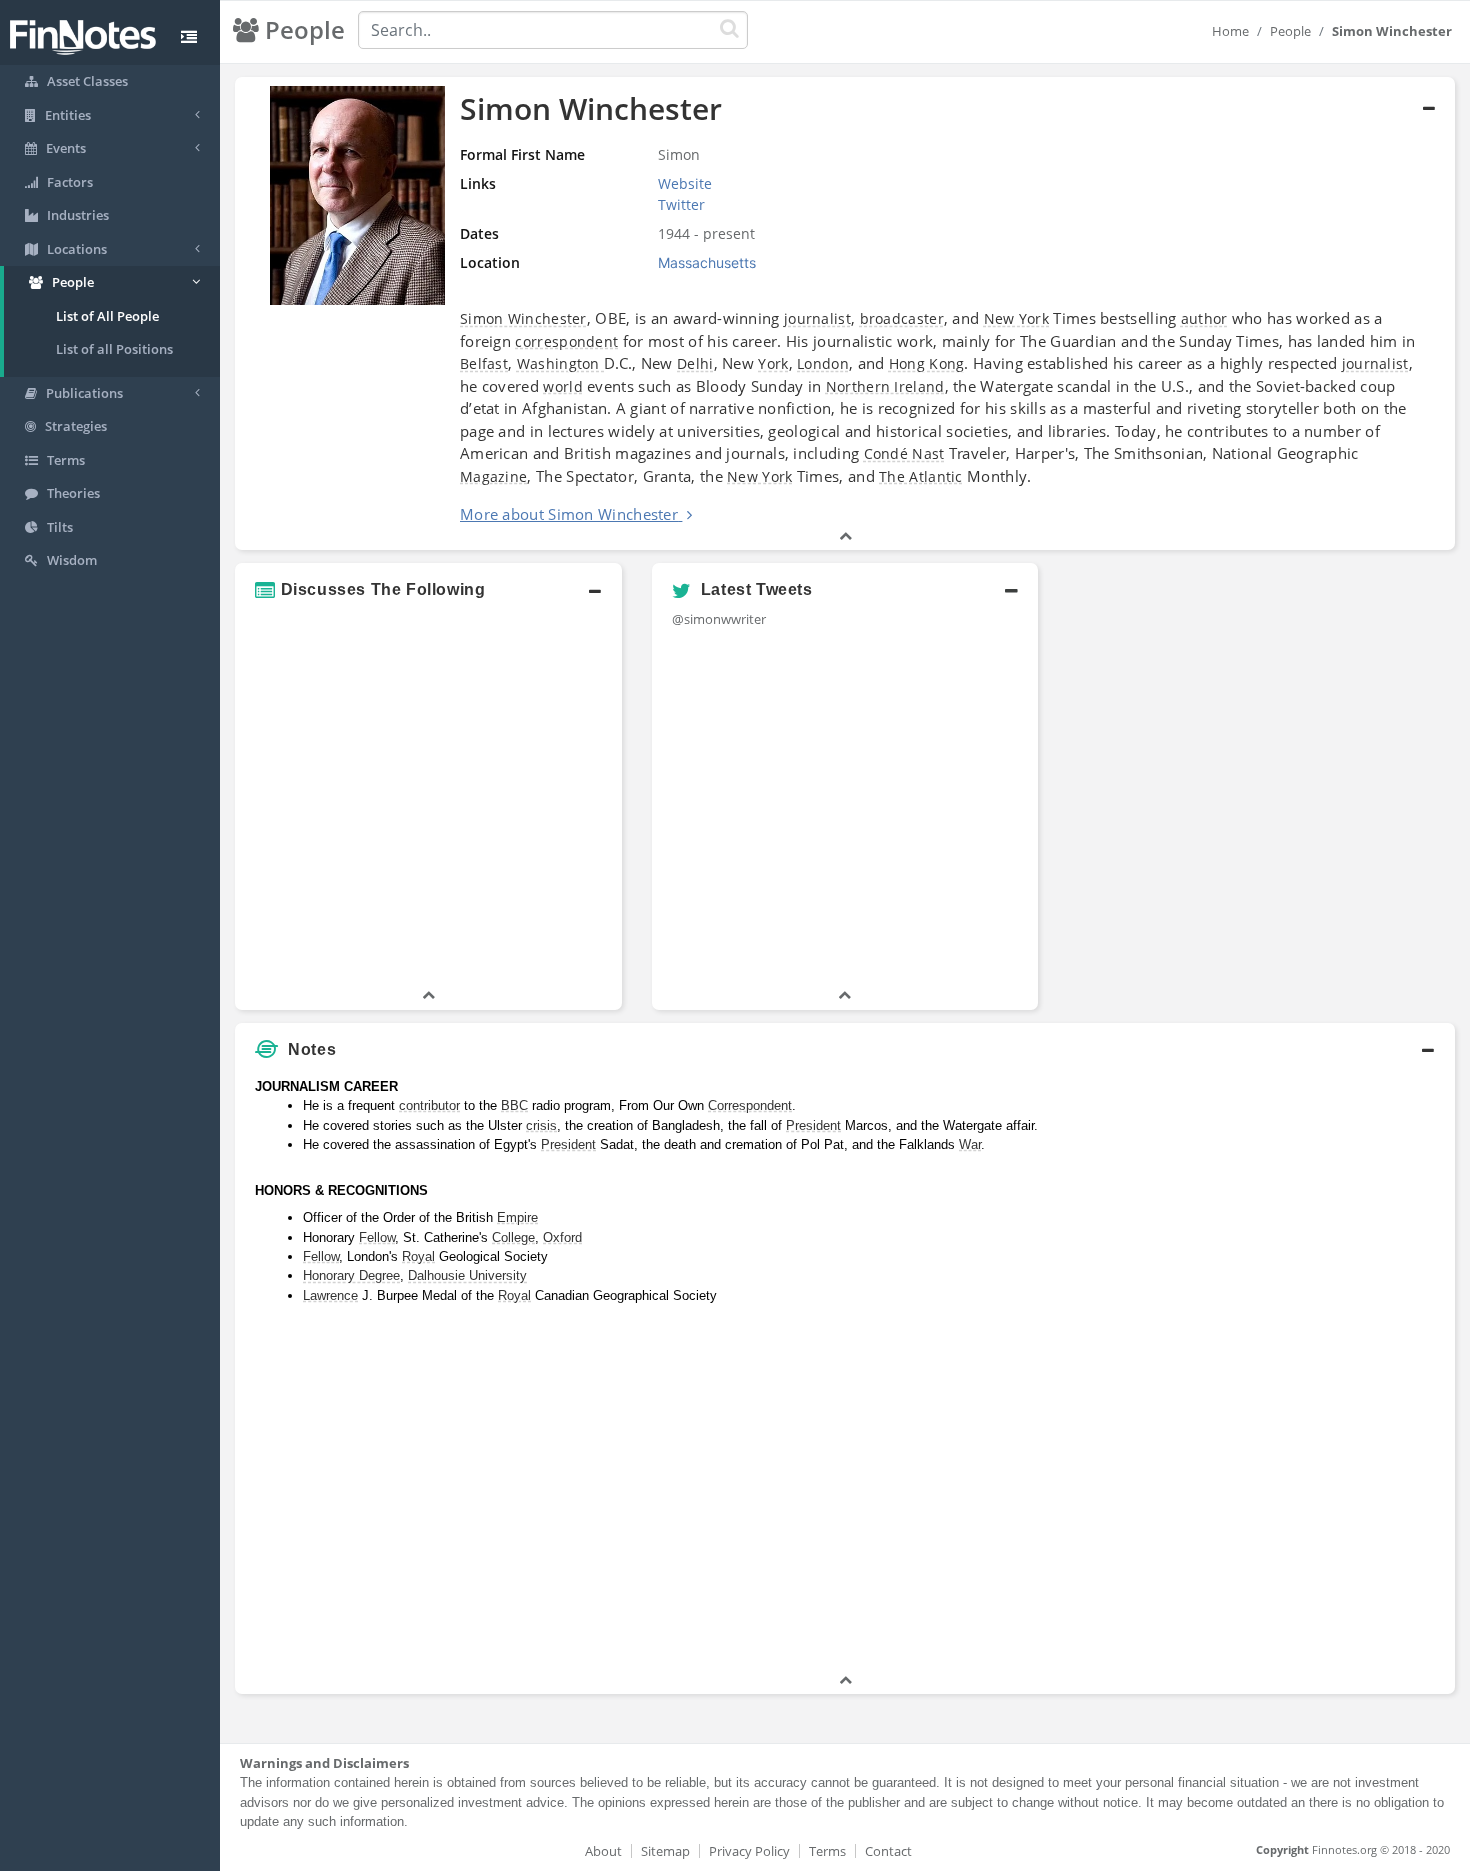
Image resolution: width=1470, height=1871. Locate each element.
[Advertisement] (1299, 1370)
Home (1230, 31)
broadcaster (902, 318)
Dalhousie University (467, 1275)
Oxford (562, 1237)
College (513, 1237)
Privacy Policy (749, 1851)
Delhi (695, 363)
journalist (817, 318)
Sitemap (665, 1851)
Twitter (681, 204)
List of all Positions (114, 349)
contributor (429, 1105)
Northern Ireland (885, 386)
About (603, 1851)
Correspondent (750, 1105)
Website (685, 183)
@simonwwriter (719, 619)
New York (1016, 318)
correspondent (566, 341)
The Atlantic (921, 476)
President (813, 1125)
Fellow (377, 1237)
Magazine (493, 476)
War (970, 1144)
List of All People (107, 316)
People (1290, 31)
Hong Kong (927, 363)
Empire (517, 1217)
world (563, 386)
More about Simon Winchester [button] (569, 514)
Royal (418, 1256)
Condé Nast (904, 453)
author (1204, 318)
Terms (827, 1851)
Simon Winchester (523, 318)
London (823, 363)
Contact (888, 1851)
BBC (514, 1105)
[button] (428, 590)
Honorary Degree (351, 1275)
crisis (541, 1125)
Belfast (484, 363)
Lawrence (330, 1295)
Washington (560, 363)
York (773, 363)
